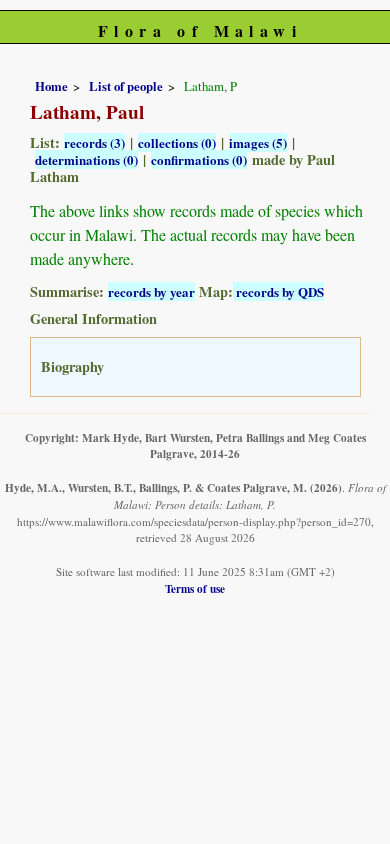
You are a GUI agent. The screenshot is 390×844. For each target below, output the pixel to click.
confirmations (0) (199, 159)
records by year (151, 291)
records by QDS (278, 291)
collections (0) (177, 142)
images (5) (258, 142)
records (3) (94, 142)
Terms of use (195, 588)
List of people (126, 86)
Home (51, 86)
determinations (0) (86, 159)
